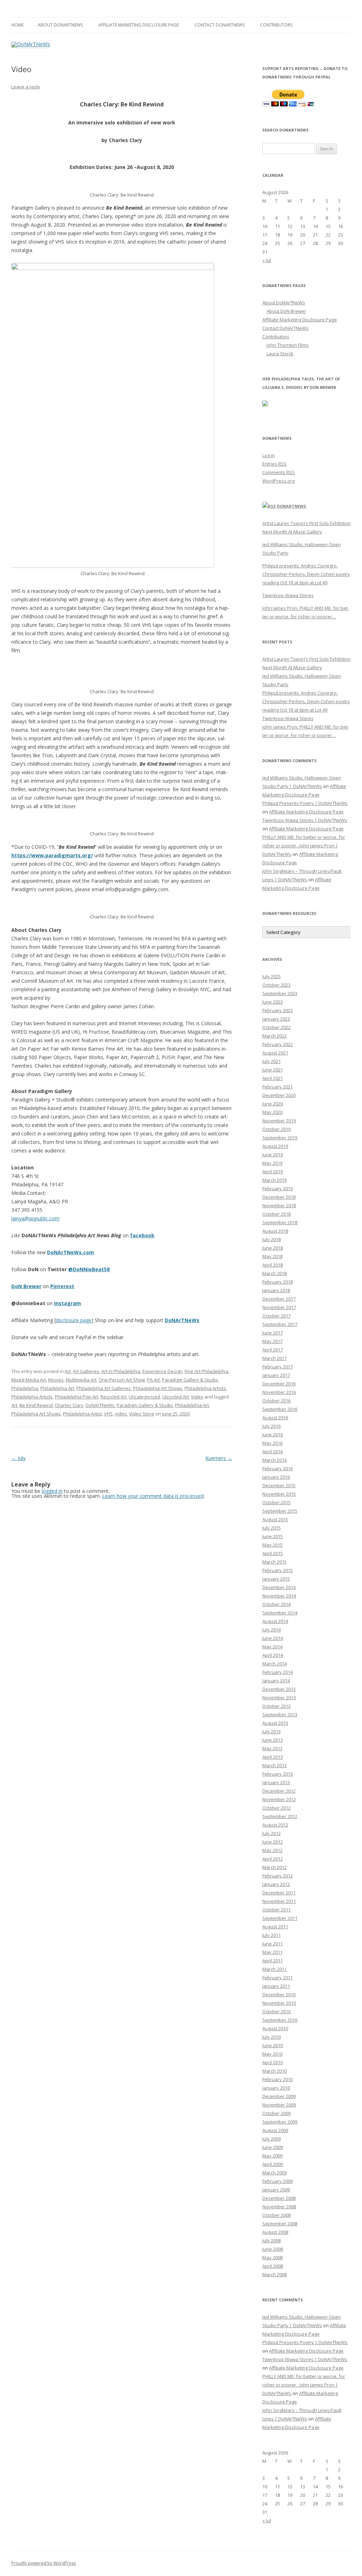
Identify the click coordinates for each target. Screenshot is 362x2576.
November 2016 (279, 1392)
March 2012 (275, 1867)
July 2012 (271, 1833)
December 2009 (279, 2096)
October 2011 (276, 1910)
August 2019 (275, 1146)
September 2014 (280, 1613)
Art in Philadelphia (121, 1371)
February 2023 (278, 1010)
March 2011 (275, 1969)
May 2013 (272, 1748)
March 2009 (275, 2173)
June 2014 (273, 1638)
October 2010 (276, 2011)
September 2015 (280, 1511)
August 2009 (275, 2130)
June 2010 (273, 2045)
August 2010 (275, 2028)
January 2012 (276, 1884)
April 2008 (273, 2266)
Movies (56, 1380)
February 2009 (278, 2181)
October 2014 (276, 1604)
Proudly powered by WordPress (43, 2563)
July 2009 (271, 2139)
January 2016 (276, 1477)
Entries (275, 464)
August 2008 (275, 2232)
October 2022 (276, 1027)
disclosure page (74, 1320)
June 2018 (273, 1248)
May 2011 (272, 1952)
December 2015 (279, 1485)
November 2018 (279, 1205)
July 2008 (271, 2241)
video (121, 1414)
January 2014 (276, 1681)
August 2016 (275, 1418)
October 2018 (276, 1214)
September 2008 (280, 2224)
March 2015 (275, 1562)
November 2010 (279, 2003)
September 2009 (280, 2122)
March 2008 (275, 2274)
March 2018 (275, 1273)
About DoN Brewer (286, 311)
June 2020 (273, 1104)
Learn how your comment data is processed (153, 1496)
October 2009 (276, 2113)
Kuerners (219, 1458)
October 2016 (276, 1401)
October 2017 (276, 1316)
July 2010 (271, 2037)
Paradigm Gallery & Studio (190, 1380)
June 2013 (273, 1740)
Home (17, 25)
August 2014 (275, 1621)
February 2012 (278, 1876)
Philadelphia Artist (82, 1414)
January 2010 (276, 2088)
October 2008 (276, 2215)
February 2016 (278, 1468)
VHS (108, 1414)
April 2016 (273, 1451)
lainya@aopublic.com (35, 1218)
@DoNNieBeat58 (89, 1269)
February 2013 (278, 1774)
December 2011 (279, 1893)
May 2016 (272, 1443)
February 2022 (278, 1044)
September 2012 (280, 1816)
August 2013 (275, 1723)
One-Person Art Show (122, 1380)
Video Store (142, 1414)
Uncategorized (144, 1397)
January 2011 (276, 1986)
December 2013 (279, 1689)
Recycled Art (113, 1397)
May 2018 (272, 1256)
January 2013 (276, 1782)
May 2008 (272, 2257)
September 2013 (280, 1715)
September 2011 (280, 1918)
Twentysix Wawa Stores (288, 595)
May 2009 (272, 2156)
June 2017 (273, 1333)
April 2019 (273, 1172)
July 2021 (271, 1061)
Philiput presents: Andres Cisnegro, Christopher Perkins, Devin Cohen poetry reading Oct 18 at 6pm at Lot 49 (306, 574)
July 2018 (271, 1239)
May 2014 (272, 1647)
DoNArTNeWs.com (71, 1252)
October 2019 (276, 1129)
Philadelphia (25, 1388)
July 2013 (271, 1731)
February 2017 (278, 1367)
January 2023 (276, 1019)
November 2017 (279, 1307)
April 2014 (273, 1655)
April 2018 (273, 1265)
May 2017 (272, 1341)
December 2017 (279, 1299)
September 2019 (280, 1138)
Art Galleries (86, 1371)
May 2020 (272, 1112)
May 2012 (272, 1850)
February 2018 (278, 1282)
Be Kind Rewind (36, 1405)
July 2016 (271, 1426)
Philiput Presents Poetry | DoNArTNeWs (305, 803)
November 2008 (279, 2207)
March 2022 (275, 1036)
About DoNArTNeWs (60, 25)
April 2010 (273, 2062)
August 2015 (275, 1519)
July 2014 (271, 1630)
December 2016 (279, 1384)
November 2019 (279, 1121)
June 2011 (273, 1944)
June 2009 (273, 2147)
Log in (268, 455)
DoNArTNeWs (182, 1320)
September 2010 (280, 2020)
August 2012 (275, 1825)
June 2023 (273, 1002)
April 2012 (273, 1859)
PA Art (153, 1380)
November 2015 (279, 1494)
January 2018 (276, 1290)
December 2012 (279, 1791)
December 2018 (279, 1197)
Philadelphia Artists (205, 1388)
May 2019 (272, 1163)
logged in (52, 1491)
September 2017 (280, 1324)
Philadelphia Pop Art (77, 1397)
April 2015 (273, 1553)
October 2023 (276, 985)
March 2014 (275, 1664)
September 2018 (280, 1222)
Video (197, 1397)
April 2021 (273, 1078)
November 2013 (279, 1698)
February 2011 (278, 1978)
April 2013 (273, 1757)
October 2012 (276, 1808)
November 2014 (279, 1596)
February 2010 (278, 2079)
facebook (142, 1235)
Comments (279, 472)
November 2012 (279, 1799)
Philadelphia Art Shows (158, 1388)
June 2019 (273, 1155)
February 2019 (278, 1188)
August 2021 (275, 1053)
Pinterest (62, 1286)
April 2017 (273, 1350)
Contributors (276, 25)
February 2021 (278, 1087)
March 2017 (275, 1358)
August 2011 (275, 1927)
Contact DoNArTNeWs (220, 25)
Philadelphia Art (57, 1388)
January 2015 (276, 1579)
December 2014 (279, 1587)
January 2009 (276, 2190)
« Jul (267, 260)
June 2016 (273, 1435)
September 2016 (280, 1409)
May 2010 (272, 2054)
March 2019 (275, 1180)
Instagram (68, 1303)
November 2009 (279, 2105)
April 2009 (273, 2164)
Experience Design (162, 1371)
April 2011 (273, 1961)
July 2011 (271, 1935)
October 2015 (276, 1502)
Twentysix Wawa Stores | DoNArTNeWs (305, 820)
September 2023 (280, 993)
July (18, 1458)
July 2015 (271, 1528)
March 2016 (275, 1460)
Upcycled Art (176, 1397)
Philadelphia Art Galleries (104, 1388)
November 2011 (279, 1901)
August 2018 (275, 1231)
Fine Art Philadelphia (206, 1371)
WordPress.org (278, 481)
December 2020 (279, 1095)
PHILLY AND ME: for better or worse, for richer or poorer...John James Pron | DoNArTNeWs (304, 846)
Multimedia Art (81, 1380)
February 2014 (278, 1672)
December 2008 (279, 2198)
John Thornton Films (288, 345)
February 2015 (278, 1570)
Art (68, 1371)
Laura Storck (280, 354)
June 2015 (273, 1536)
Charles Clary (69, 1405)
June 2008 (273, 2249)
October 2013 (276, 1706)
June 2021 (273, 1070)
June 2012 (273, 1842)
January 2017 (276, 1375)
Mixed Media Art (29, 1380)
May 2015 (272, 1545)
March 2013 (275, 1765)
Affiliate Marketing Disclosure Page (139, 25)
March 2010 (275, 2071)
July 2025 (271, 976)
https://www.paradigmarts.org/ (52, 855)
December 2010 (279, 1994)
